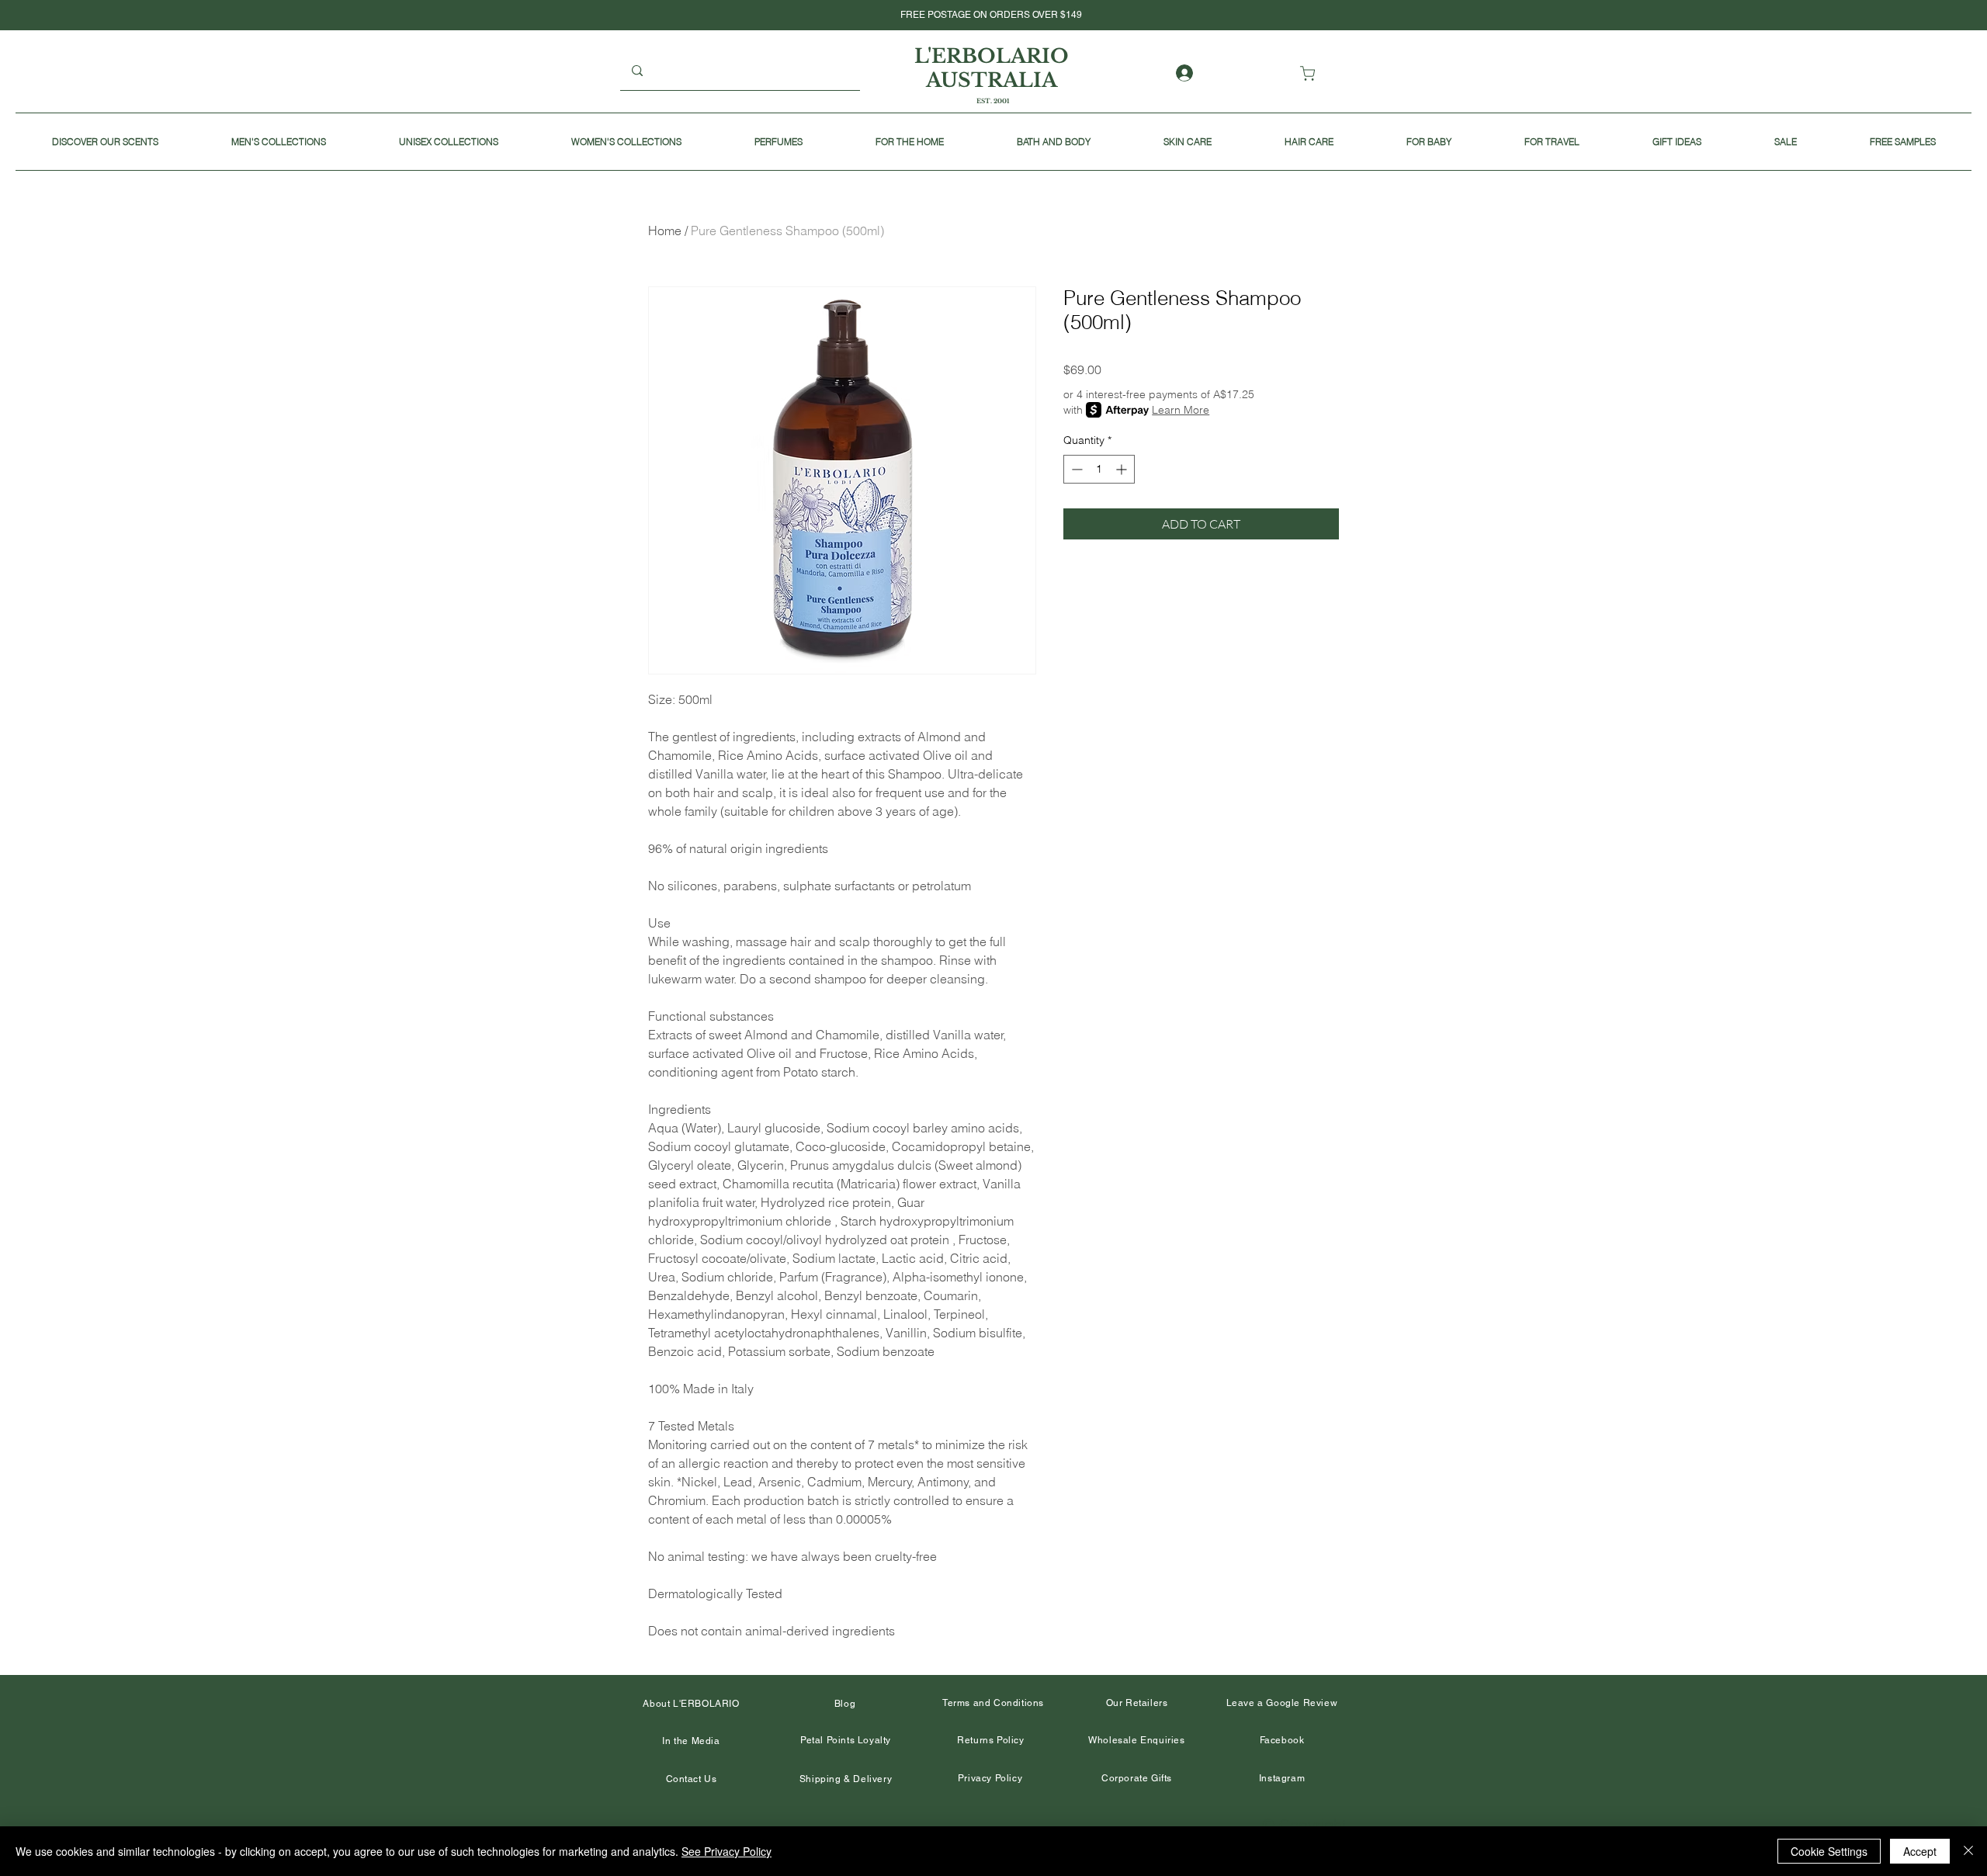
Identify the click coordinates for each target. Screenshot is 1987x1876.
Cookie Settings (1829, 1851)
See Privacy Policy (726, 1851)
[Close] (1968, 1851)
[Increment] (1123, 469)
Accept (1920, 1851)
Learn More (1181, 410)
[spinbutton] (1099, 469)
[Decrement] (1075, 469)
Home (665, 231)
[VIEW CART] (1311, 73)
